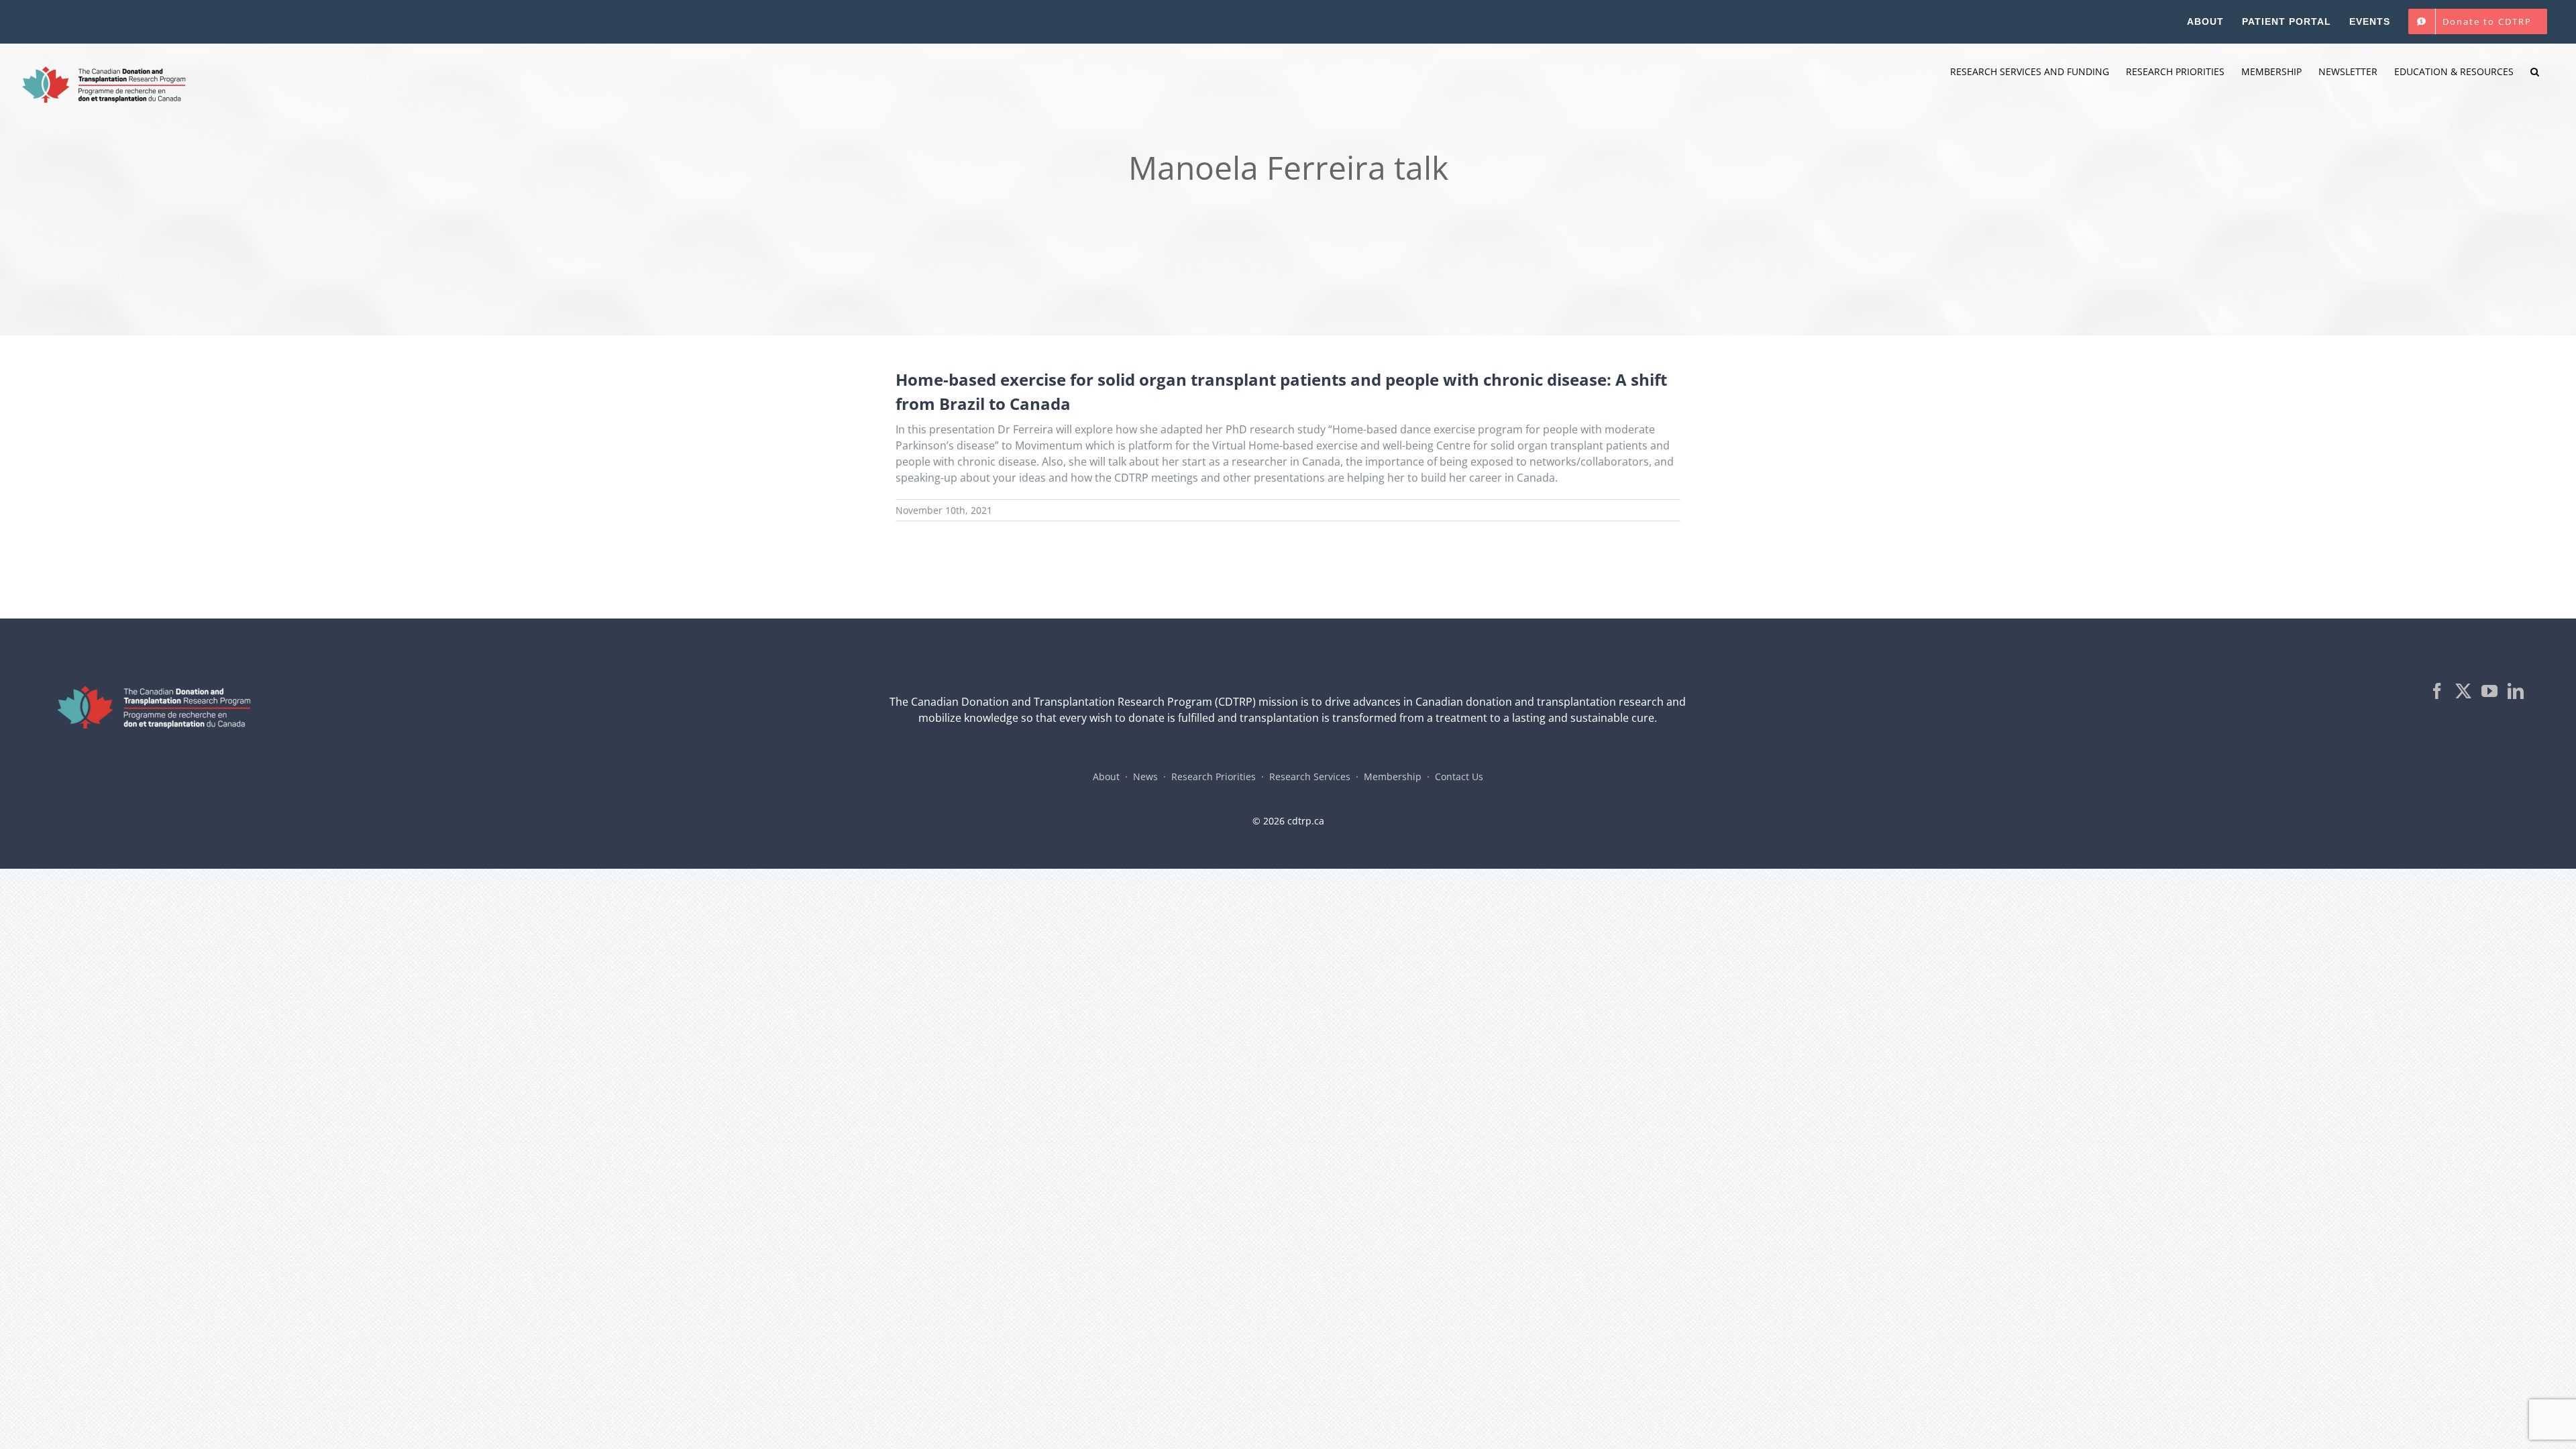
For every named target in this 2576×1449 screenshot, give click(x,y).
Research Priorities (1214, 776)
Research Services (1310, 776)
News (1145, 776)
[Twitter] (2463, 691)
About (1106, 776)
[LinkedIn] (2516, 691)
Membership (1393, 776)
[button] (2535, 72)
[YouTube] (2489, 691)
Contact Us (1459, 776)
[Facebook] (2437, 691)
